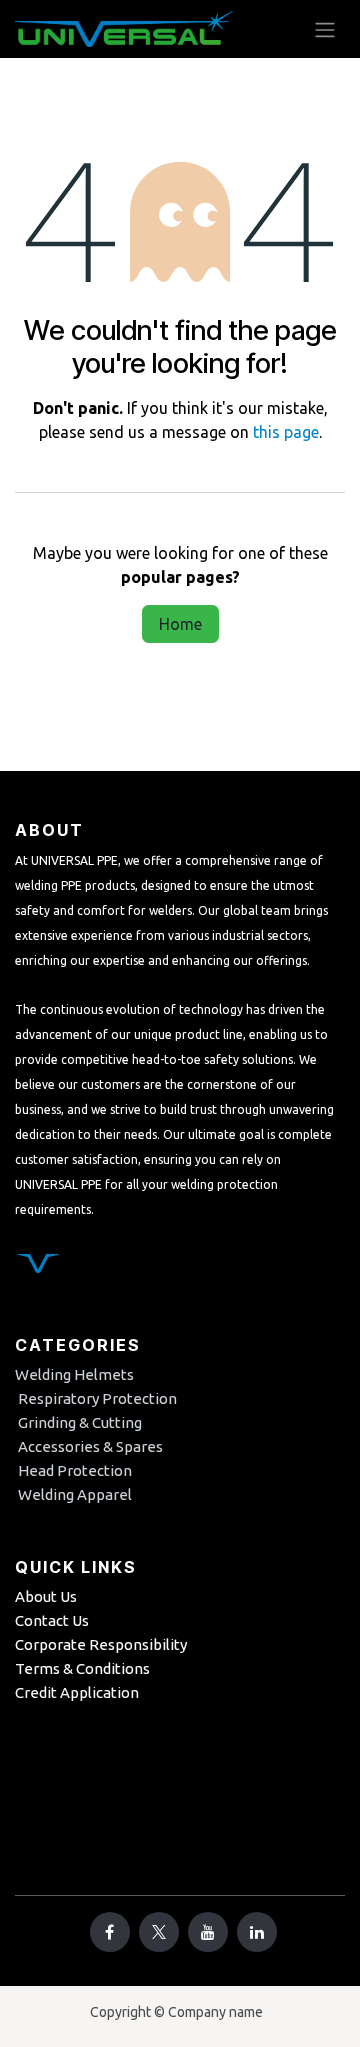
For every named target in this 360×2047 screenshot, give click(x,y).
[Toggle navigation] (325, 29)
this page (286, 432)
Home (180, 624)
